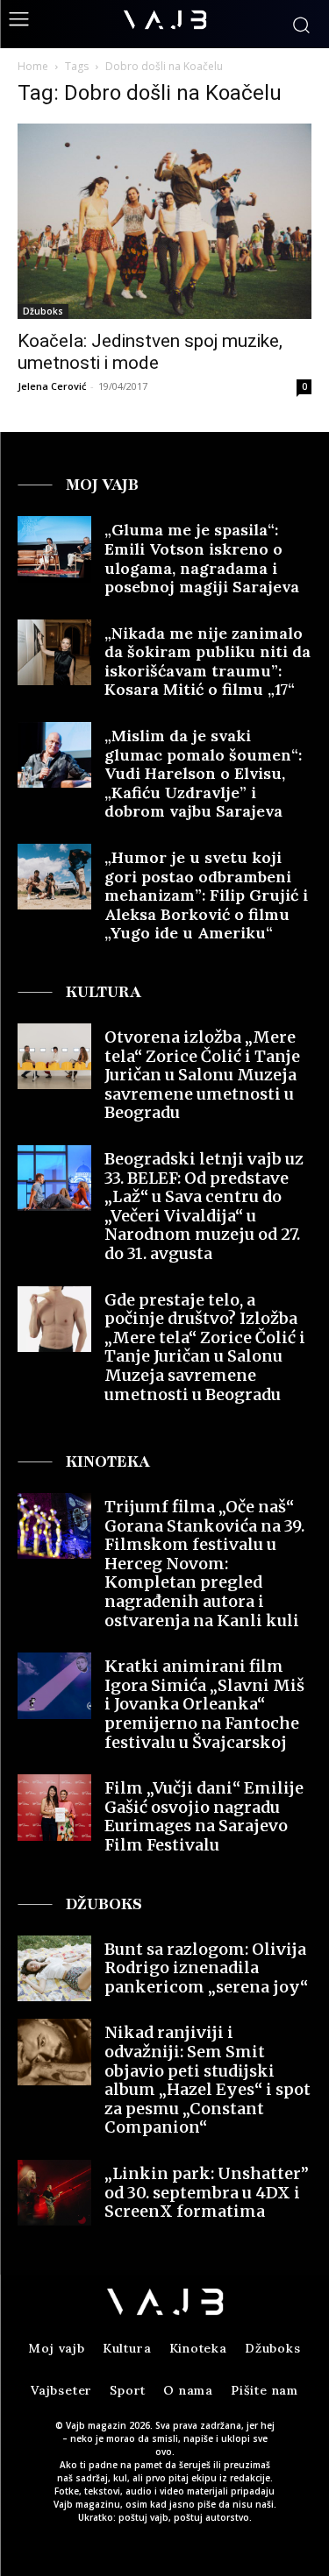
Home (33, 66)
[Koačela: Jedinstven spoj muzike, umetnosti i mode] (164, 221)
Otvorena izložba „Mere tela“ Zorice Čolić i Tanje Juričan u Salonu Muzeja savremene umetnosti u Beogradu (202, 1075)
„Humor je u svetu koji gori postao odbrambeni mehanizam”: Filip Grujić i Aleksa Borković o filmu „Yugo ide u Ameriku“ (206, 895)
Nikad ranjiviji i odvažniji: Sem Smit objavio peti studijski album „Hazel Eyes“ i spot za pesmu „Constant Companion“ (207, 2080)
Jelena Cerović (52, 386)
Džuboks (43, 311)
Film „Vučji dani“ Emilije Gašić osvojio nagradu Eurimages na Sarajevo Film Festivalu (204, 1816)
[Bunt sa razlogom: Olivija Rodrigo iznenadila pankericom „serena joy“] (54, 1968)
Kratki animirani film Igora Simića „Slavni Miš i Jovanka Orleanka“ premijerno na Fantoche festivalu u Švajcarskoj (204, 1704)
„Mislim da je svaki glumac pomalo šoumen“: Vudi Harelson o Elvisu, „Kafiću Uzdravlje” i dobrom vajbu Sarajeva (203, 773)
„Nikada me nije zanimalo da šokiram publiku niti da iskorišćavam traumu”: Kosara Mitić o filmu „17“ (207, 662)
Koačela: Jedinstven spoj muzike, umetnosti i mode (150, 352)
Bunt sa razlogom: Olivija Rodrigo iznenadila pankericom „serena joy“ (206, 1968)
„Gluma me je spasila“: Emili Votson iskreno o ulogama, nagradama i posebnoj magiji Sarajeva (202, 558)
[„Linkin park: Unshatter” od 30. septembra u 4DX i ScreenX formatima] (54, 2193)
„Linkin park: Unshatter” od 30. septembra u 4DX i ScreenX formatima (207, 2192)
